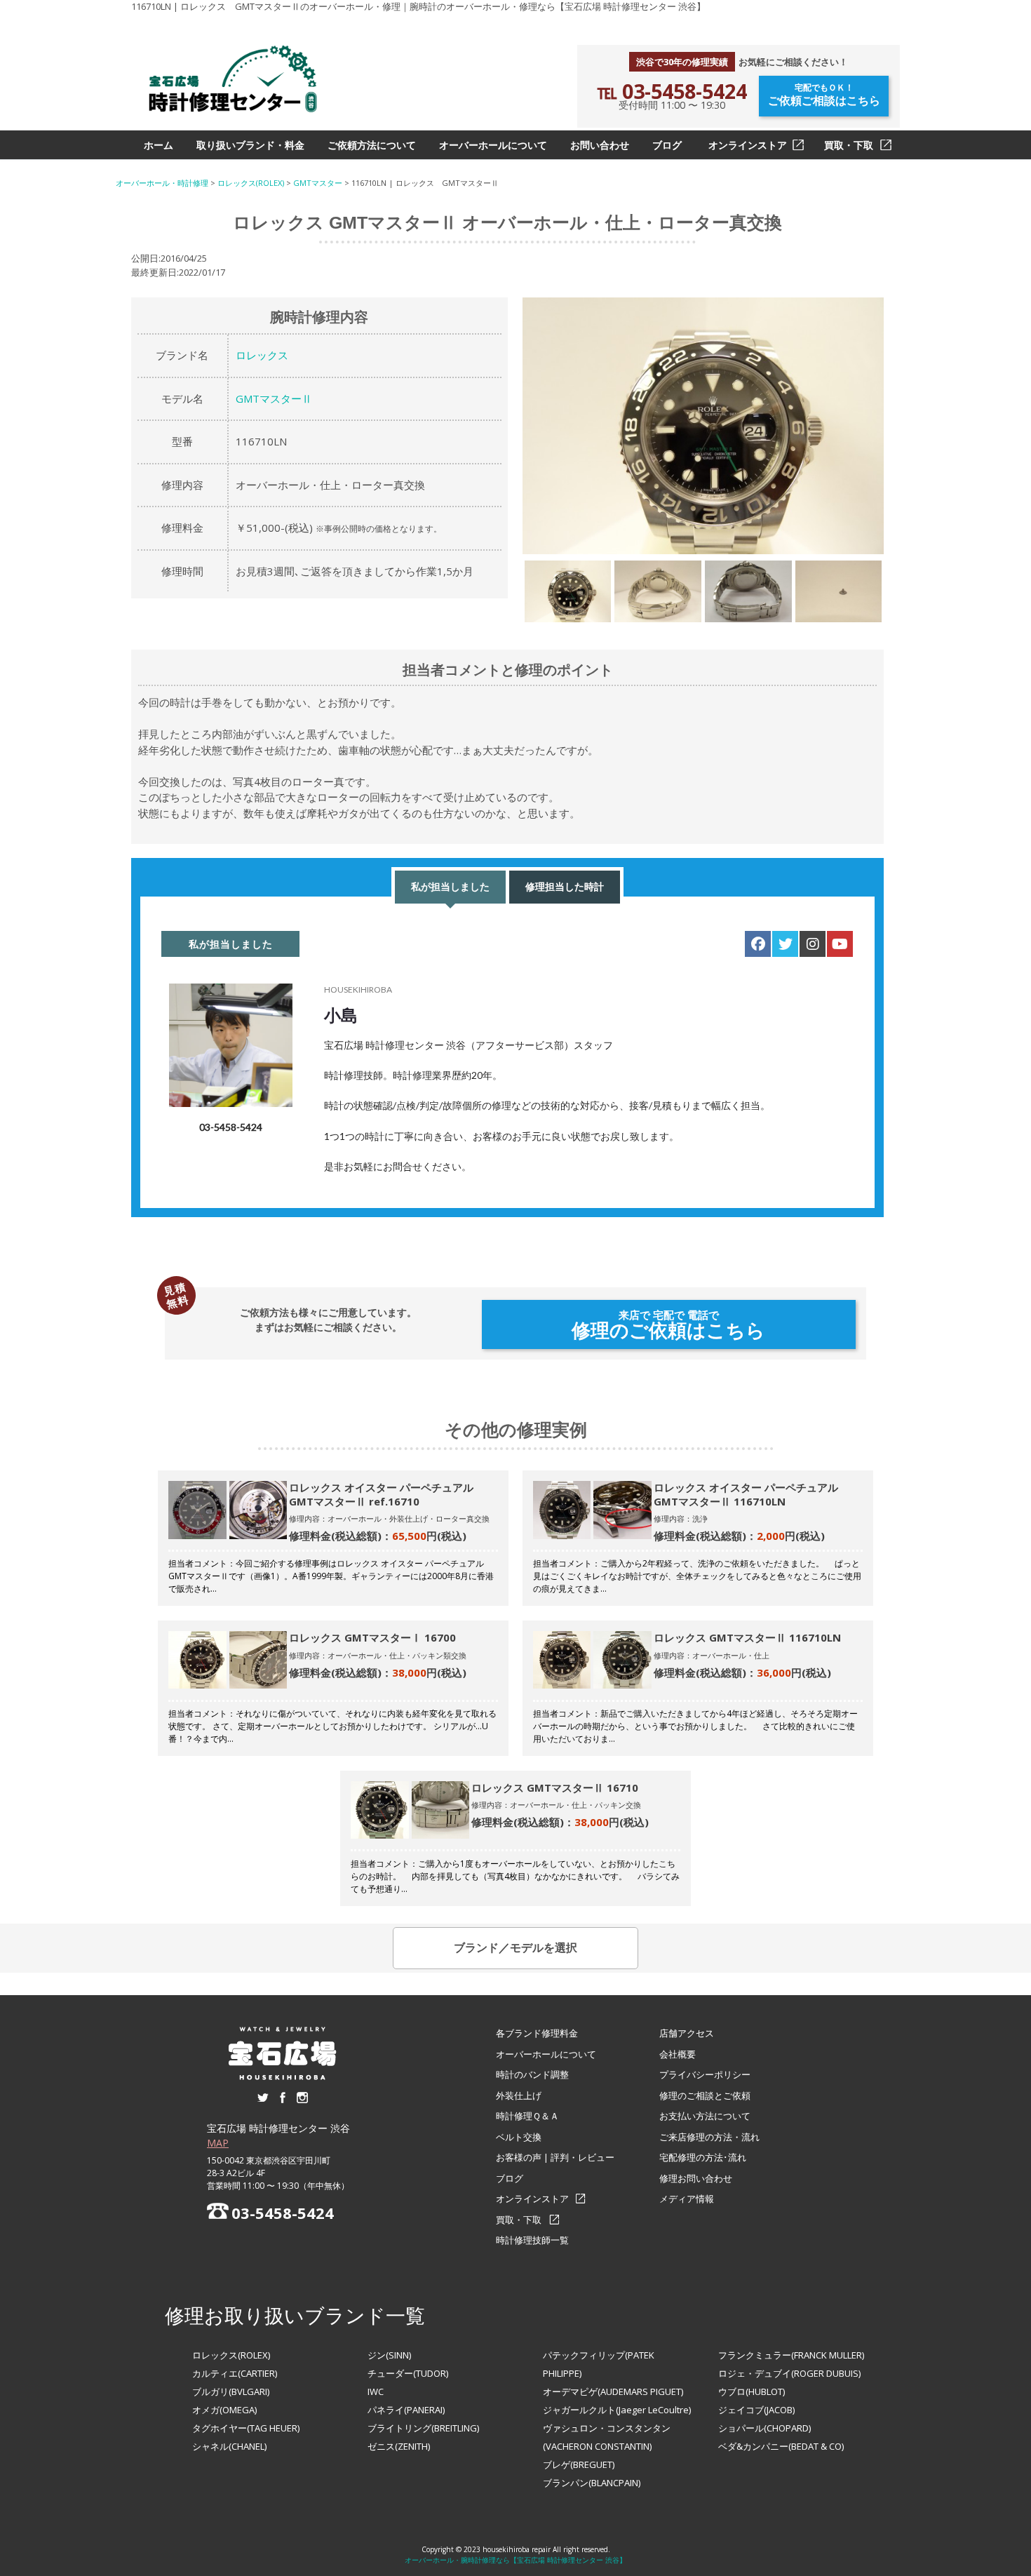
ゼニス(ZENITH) (399, 2446)
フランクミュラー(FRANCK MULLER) (791, 2355)
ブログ (667, 145)
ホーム (159, 145)
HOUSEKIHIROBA (358, 990)
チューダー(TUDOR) (408, 2373)
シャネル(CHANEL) (229, 2446)
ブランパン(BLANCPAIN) (592, 2483)
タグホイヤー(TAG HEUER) (246, 2428)
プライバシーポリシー (705, 2074)
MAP (218, 2143)
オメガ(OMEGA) (224, 2410)
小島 (341, 1015)
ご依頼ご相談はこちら (824, 95)
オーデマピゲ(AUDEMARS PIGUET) (613, 2391)
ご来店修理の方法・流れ (709, 2137)
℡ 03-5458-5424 (672, 91)
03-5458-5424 (231, 1127)
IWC (376, 2391)
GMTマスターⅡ (274, 398)
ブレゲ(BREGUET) (579, 2464)
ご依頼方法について (372, 145)
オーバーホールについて (493, 145)
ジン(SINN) (389, 2355)
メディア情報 (687, 2199)
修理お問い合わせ (696, 2178)
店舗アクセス (687, 2033)
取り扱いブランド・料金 (250, 145)
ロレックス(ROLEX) (231, 2355)
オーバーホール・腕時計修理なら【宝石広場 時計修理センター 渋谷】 (515, 2560)
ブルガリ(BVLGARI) (231, 2391)
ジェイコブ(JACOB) (756, 2410)
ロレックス (262, 355)
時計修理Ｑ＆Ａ (527, 2116)
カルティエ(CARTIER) (235, 2373)
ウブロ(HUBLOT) (752, 2391)
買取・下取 (849, 145)
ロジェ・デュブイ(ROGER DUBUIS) (789, 2373)
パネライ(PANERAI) (406, 2410)
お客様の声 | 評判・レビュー (555, 2157)
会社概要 (678, 2054)
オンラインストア (748, 145)
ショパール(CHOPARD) (764, 2428)
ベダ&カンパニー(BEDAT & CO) (781, 2446)
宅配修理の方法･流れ (703, 2157)
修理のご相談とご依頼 (705, 2095)
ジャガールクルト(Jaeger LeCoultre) (617, 2410)
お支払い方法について (705, 2116)
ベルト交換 (519, 2137)
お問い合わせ (600, 145)
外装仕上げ (519, 2095)
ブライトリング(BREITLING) (423, 2428)
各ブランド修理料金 (537, 2033)
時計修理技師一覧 (532, 2240)
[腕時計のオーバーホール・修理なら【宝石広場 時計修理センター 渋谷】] (233, 79)
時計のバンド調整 (532, 2074)
